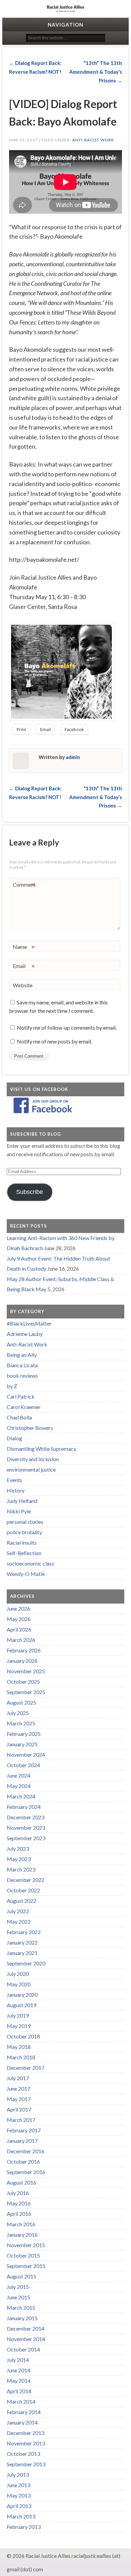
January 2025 (22, 1744)
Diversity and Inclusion (33, 1459)
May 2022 (19, 1921)
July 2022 (18, 1911)
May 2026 (19, 1619)
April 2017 (19, 2109)
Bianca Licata (22, 1365)
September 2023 (26, 1838)
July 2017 (18, 2078)
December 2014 (26, 2328)
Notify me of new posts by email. (54, 1041)
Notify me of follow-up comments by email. (67, 1027)
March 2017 (21, 2120)
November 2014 (26, 2339)
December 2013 (26, 2433)
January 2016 (22, 2235)
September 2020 (26, 1963)
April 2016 (19, 2214)
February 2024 (24, 1807)
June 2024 (18, 1775)
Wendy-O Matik (26, 1574)
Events (14, 1480)
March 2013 (21, 2516)
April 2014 (19, 2391)
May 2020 (19, 1984)
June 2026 (18, 1608)
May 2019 (19, 2026)
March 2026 (21, 1640)
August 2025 (21, 1702)
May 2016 (19, 2203)
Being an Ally (22, 1355)
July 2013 (18, 2475)
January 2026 (22, 1661)
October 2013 (23, 2454)
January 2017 (22, 2141)
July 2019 (18, 2015)
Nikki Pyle (19, 1511)
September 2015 (26, 2266)
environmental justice (31, 1469)
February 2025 (24, 1734)
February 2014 (24, 2412)
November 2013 (26, 2443)
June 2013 (18, 2485)
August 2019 (21, 2005)
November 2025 (26, 1671)
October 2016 (23, 2161)
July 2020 (18, 1974)
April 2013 (19, 2506)
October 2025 (23, 1681)
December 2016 (26, 2151)
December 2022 (26, 1880)
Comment (24, 886)
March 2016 (21, 2224)
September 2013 (26, 2464)
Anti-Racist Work (93, 140)
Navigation (65, 25)
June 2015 (18, 2297)
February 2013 (24, 2527)
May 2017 (19, 2099)
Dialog (14, 1438)
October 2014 (23, 2349)
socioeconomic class (30, 1563)
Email (24, 967)
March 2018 (21, 2057)
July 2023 (18, 1848)
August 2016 (21, 2182)
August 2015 (21, 2276)
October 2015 (23, 2255)
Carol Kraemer (24, 1407)
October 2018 (23, 2036)
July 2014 (18, 2360)
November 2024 (26, 1755)
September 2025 (26, 1692)
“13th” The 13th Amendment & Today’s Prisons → (96, 72)
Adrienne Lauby (25, 1334)
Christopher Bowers (30, 1428)
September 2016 (26, 2172)
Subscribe (30, 1192)
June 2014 (18, 2370)
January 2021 (22, 1953)
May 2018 (19, 2047)
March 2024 (21, 1796)
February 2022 (24, 1932)
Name (24, 948)
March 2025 (21, 1723)
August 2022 (21, 1901)
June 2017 (18, 2088)
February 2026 (24, 1650)
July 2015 (18, 2287)
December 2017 (26, 2068)
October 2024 (23, 1765)
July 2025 (18, 1713)
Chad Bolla (19, 1417)
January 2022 (22, 1942)
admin (73, 757)
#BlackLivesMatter (29, 1323)
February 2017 (24, 2130)
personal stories (25, 1522)
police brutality (24, 1532)
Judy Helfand (22, 1501)
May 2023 (19, 1859)
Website (23, 985)
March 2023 (21, 1869)
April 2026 (19, 1629)
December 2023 (26, 1817)
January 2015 (22, 2318)
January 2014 (22, 2422)
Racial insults (22, 1542)
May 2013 (19, 2495)
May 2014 (19, 2381)
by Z (12, 1386)
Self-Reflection (24, 1553)
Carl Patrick (21, 1396)
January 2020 (22, 1995)
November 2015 (26, 2245)
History (16, 1490)
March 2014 (21, 2401)
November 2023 (26, 1828)
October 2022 (23, 1890)
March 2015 (21, 2308)
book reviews (22, 1376)
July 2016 (18, 2193)
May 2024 (19, 1786)
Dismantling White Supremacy (41, 1449)
